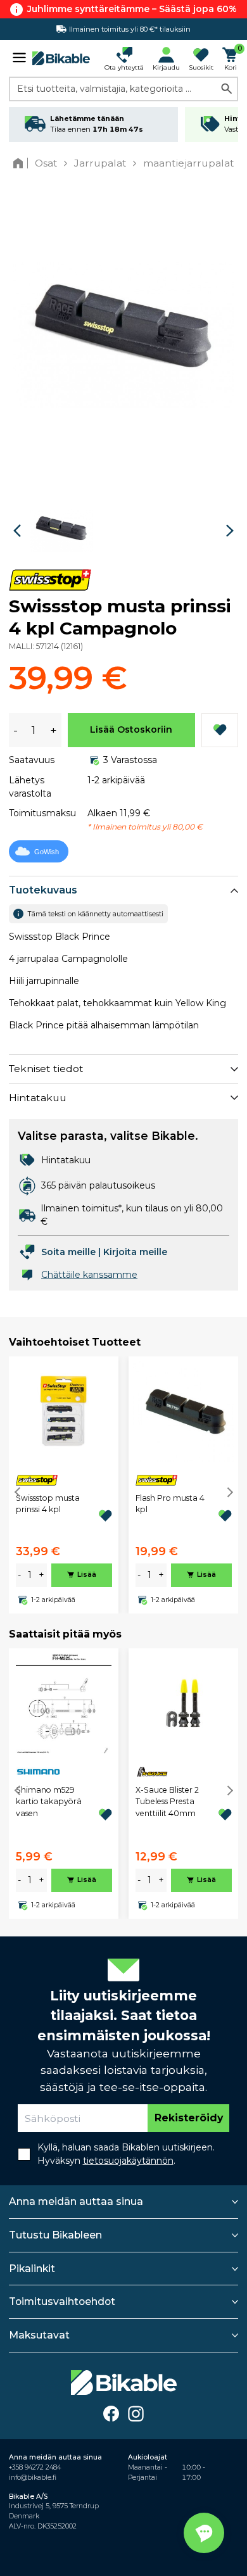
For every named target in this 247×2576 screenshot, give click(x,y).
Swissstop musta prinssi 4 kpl (48, 1504)
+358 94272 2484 (35, 2467)
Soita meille (68, 1252)
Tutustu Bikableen (55, 2235)
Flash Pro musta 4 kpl (170, 1504)
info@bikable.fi (33, 2478)
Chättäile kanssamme (89, 1275)
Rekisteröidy (189, 2118)
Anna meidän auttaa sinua (76, 2201)
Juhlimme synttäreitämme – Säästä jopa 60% (132, 9)
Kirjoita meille (135, 1252)
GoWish (47, 852)
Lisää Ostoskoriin (131, 729)
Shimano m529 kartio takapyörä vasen (49, 1802)
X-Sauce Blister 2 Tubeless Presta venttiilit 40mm (167, 1802)
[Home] (21, 163)
